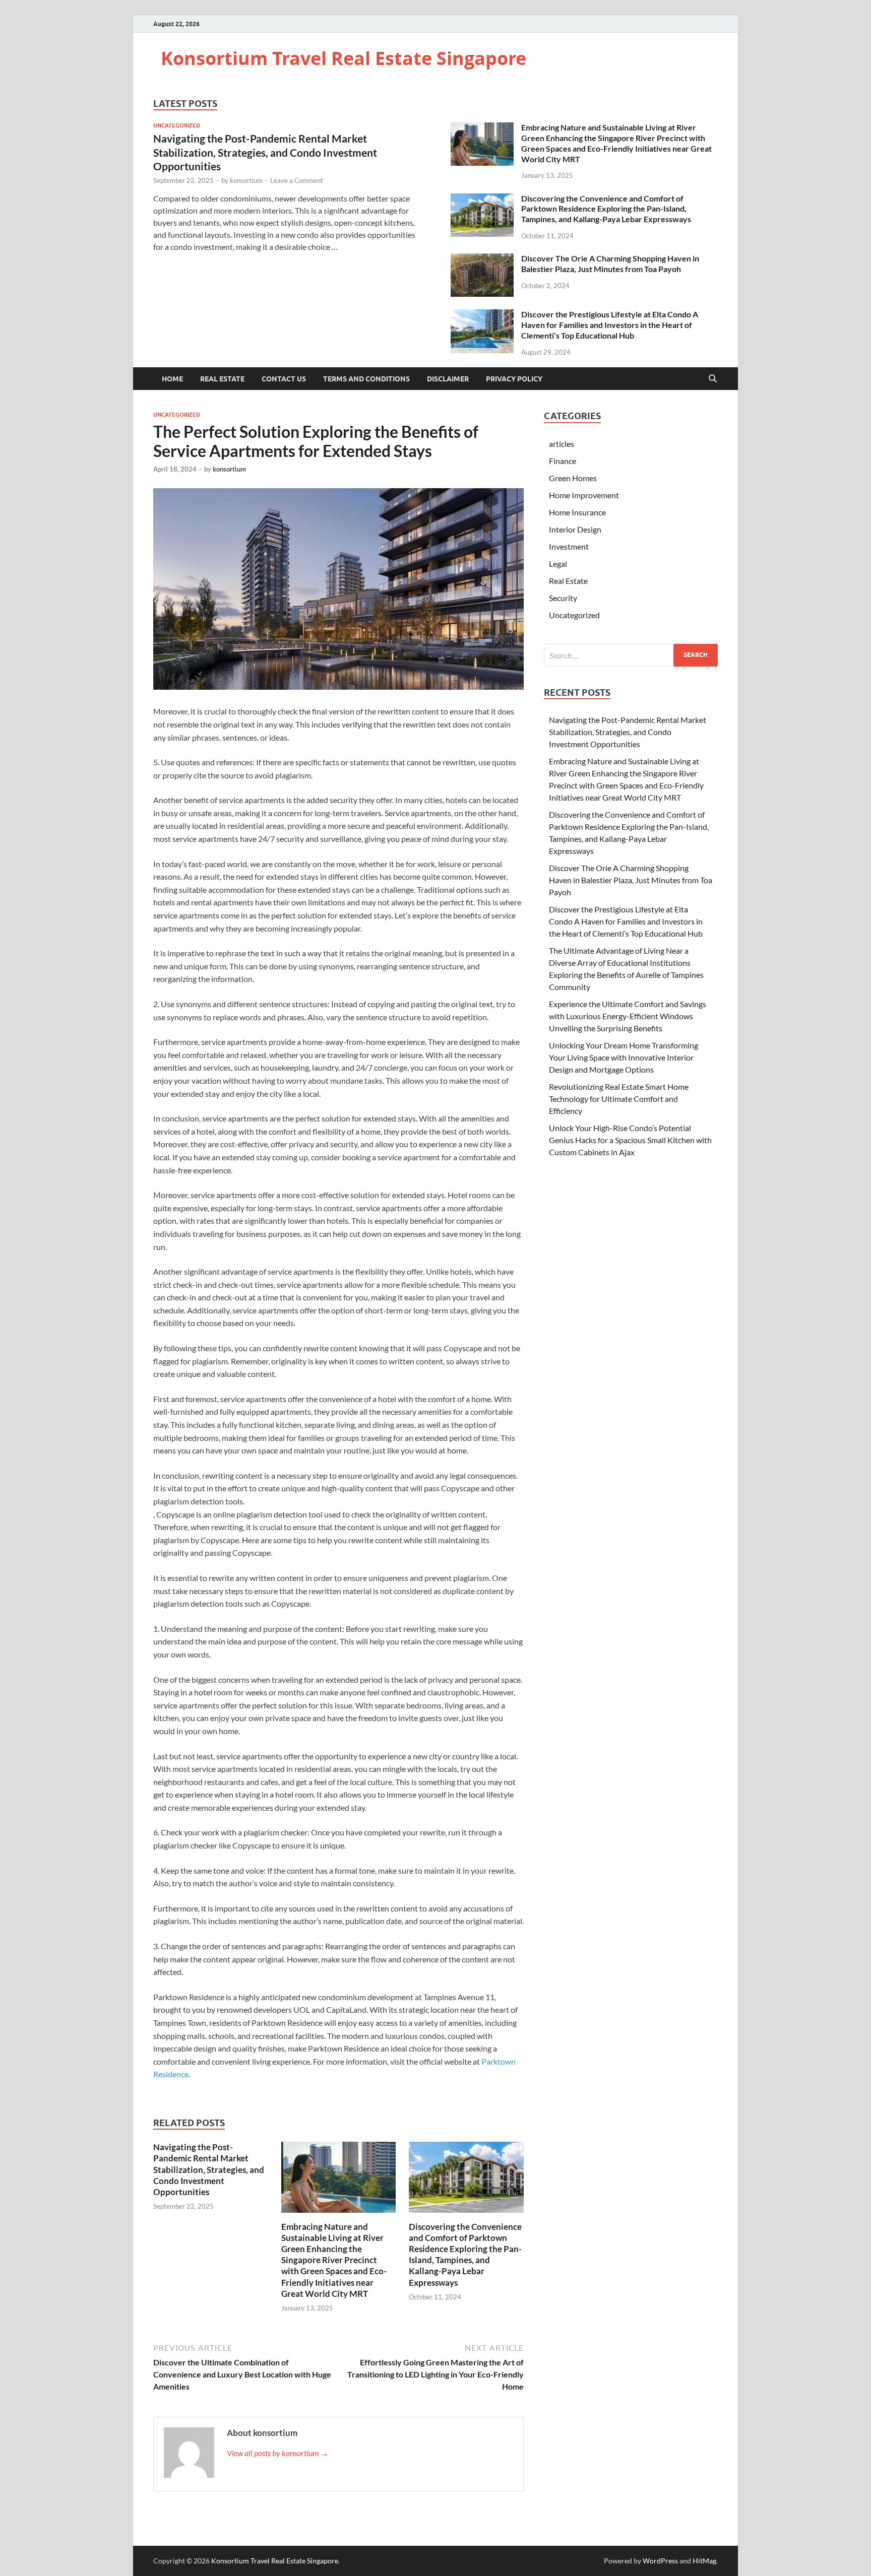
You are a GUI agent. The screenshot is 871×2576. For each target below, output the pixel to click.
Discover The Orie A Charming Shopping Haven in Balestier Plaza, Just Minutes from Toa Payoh (610, 263)
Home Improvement (584, 495)
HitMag (704, 2561)
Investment (569, 546)
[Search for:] (631, 655)
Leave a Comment (297, 180)
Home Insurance (577, 512)
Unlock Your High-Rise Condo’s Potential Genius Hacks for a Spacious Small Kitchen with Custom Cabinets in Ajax (630, 1140)
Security (563, 598)
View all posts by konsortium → (278, 2453)
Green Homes (573, 478)
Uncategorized (177, 125)
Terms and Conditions (366, 379)
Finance (563, 461)
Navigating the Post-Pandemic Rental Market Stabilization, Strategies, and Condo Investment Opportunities (265, 152)
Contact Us (284, 379)
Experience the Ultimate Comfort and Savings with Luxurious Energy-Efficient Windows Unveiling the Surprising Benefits (628, 1016)
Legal (558, 564)
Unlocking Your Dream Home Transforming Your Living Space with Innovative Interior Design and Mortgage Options (624, 1057)
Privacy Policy (514, 379)
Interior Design (575, 529)
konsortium (246, 180)
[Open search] (713, 379)
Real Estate (222, 379)
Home (172, 379)
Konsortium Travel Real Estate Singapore (344, 58)
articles (562, 444)
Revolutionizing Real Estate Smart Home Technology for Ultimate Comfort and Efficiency (619, 1099)
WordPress (660, 2561)
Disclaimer (448, 379)
